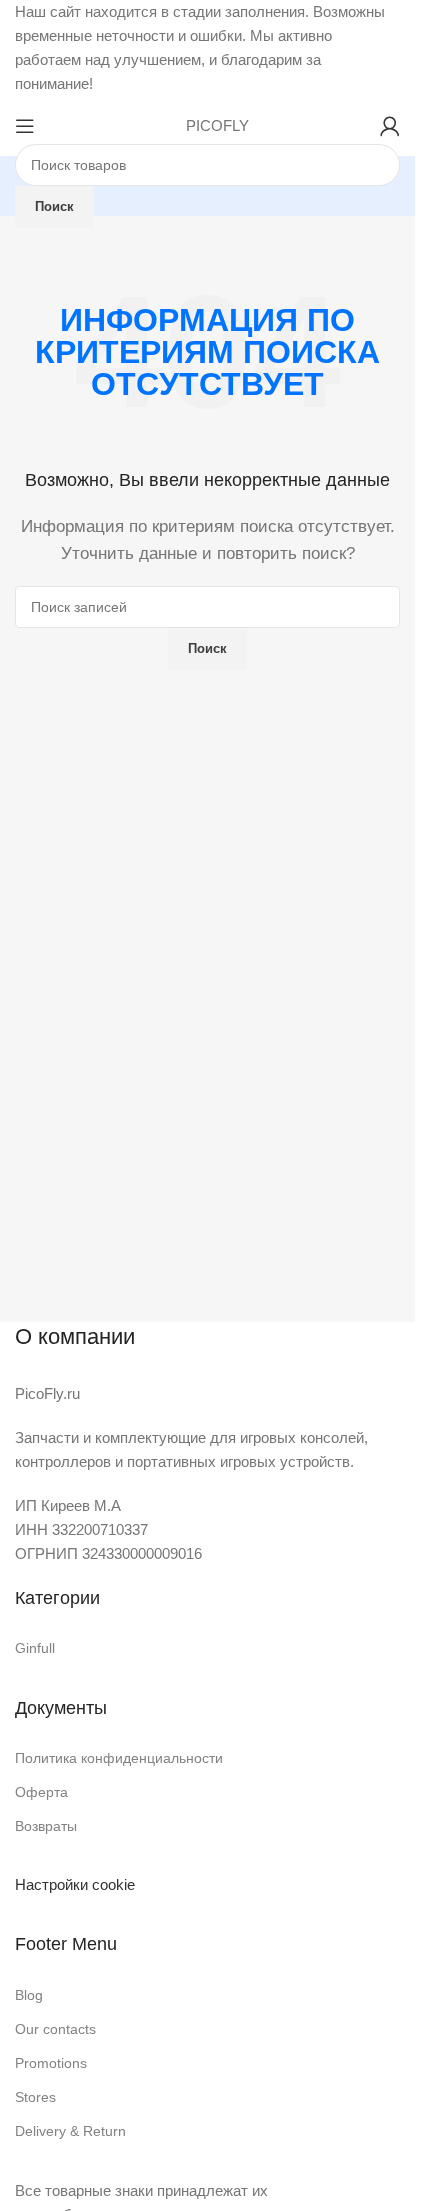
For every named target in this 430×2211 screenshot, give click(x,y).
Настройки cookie (75, 1884)
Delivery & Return (70, 2131)
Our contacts (55, 2029)
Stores (35, 2097)
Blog (29, 1995)
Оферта (41, 1792)
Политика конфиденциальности (119, 1758)
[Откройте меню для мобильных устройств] (25, 126)
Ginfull (35, 1648)
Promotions (51, 2063)
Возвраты (46, 1826)
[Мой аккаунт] (390, 126)
